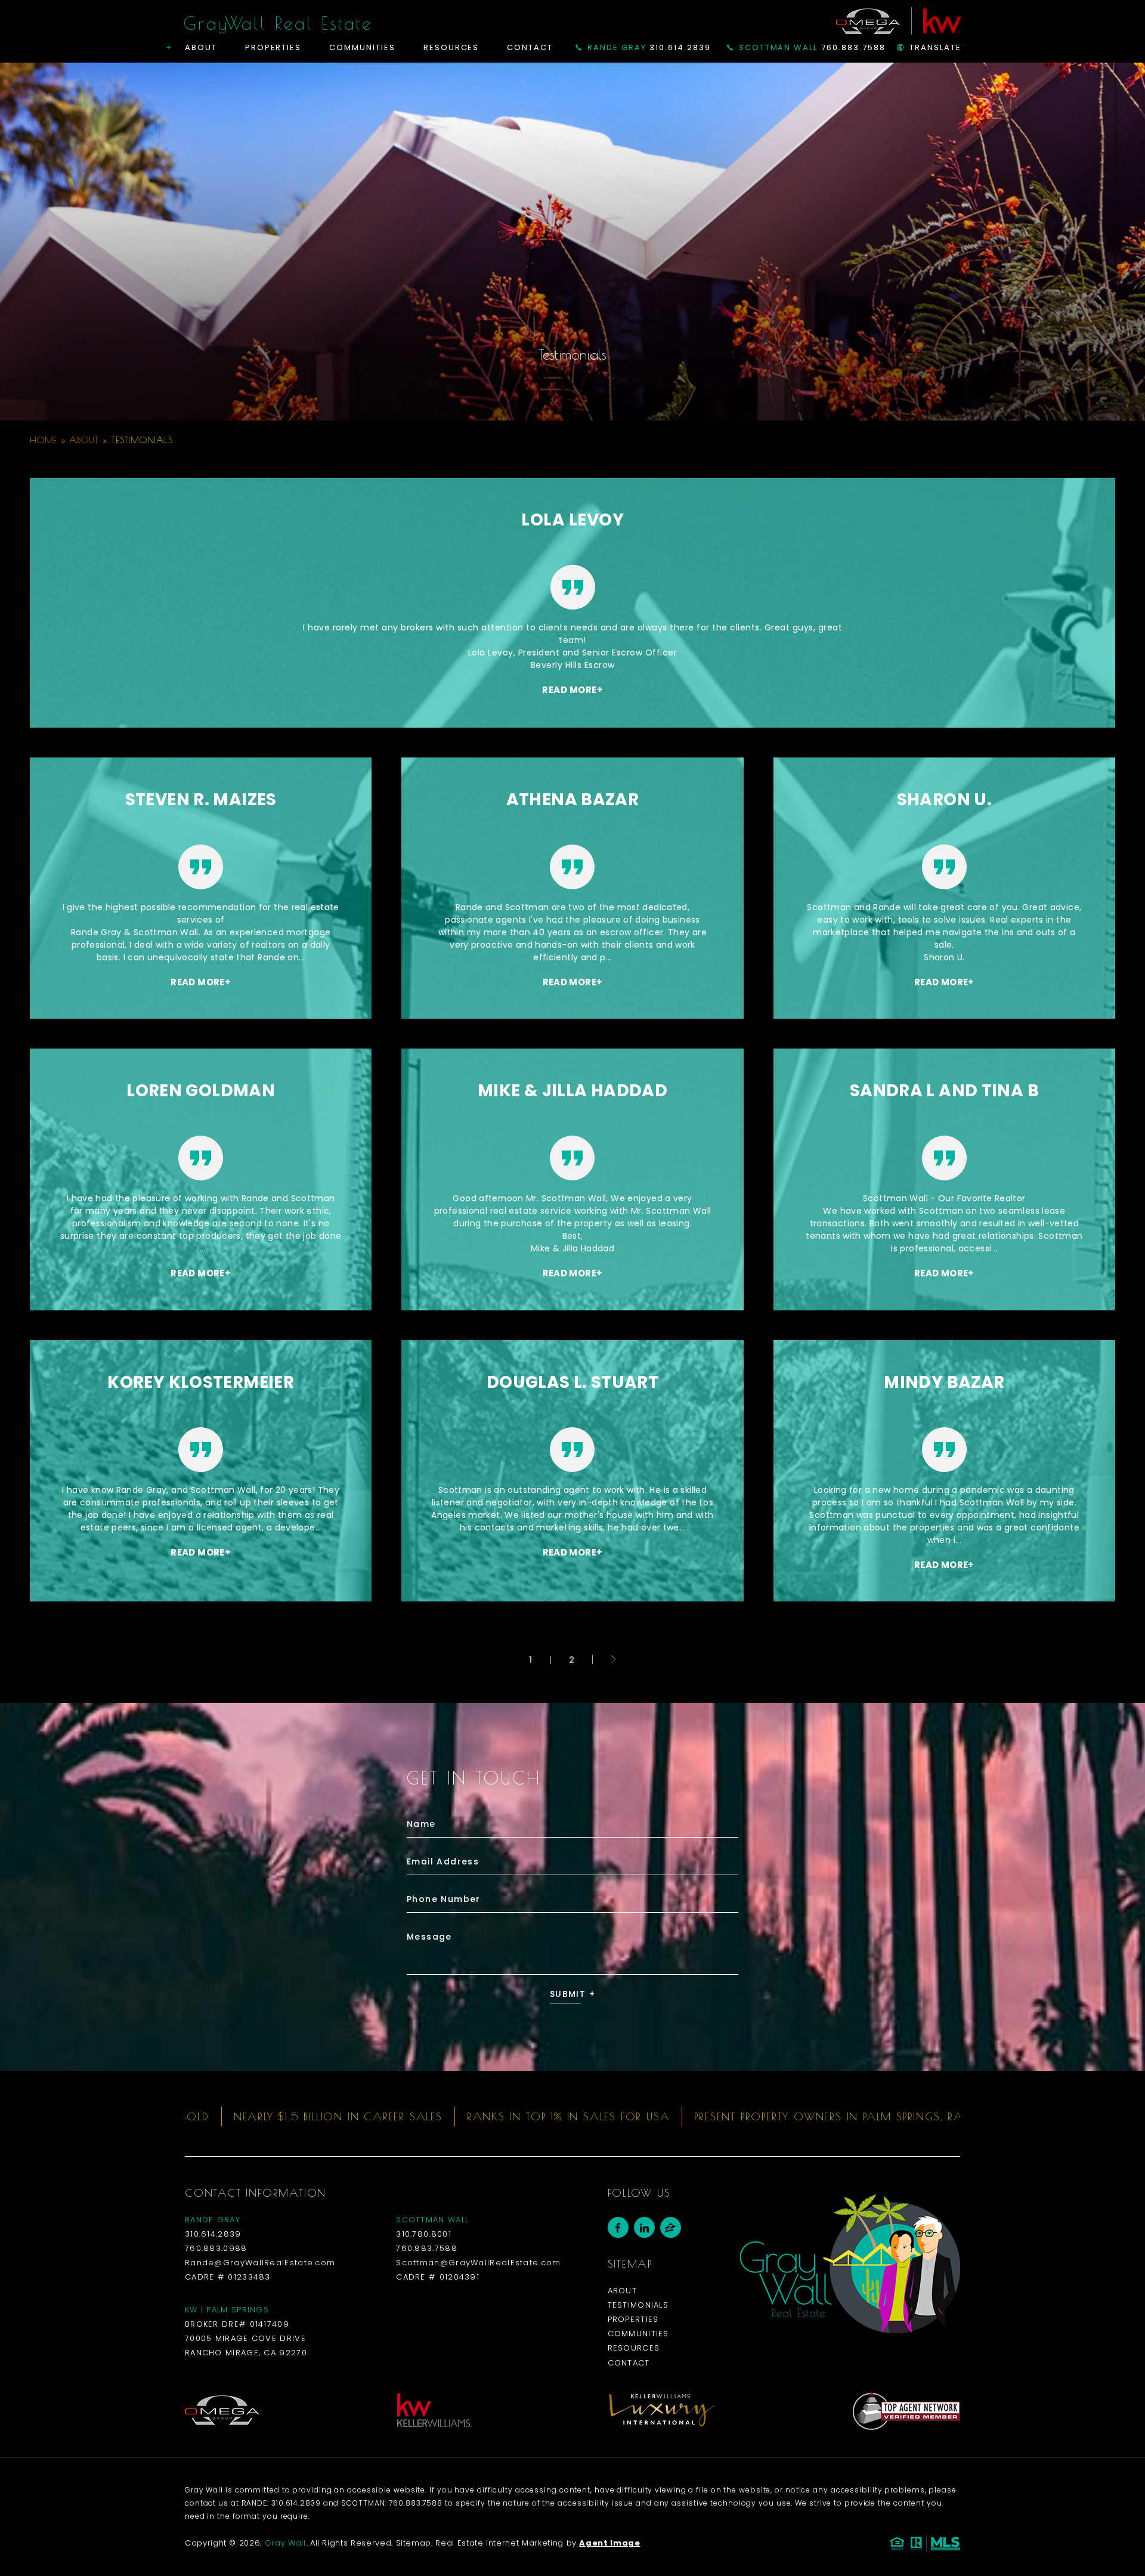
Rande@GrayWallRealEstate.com (260, 2263)
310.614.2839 (649, 47)
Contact (530, 47)
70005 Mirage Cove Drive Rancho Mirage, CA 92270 (246, 2345)
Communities (362, 47)
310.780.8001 (424, 2234)
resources (634, 2348)
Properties (273, 47)
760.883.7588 (812, 47)
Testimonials (638, 2305)
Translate (935, 47)
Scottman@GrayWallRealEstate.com (478, 2263)
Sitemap (414, 2543)
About (201, 47)
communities (638, 2334)
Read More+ (572, 690)
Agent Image (609, 2543)
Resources (451, 47)
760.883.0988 (216, 2248)
